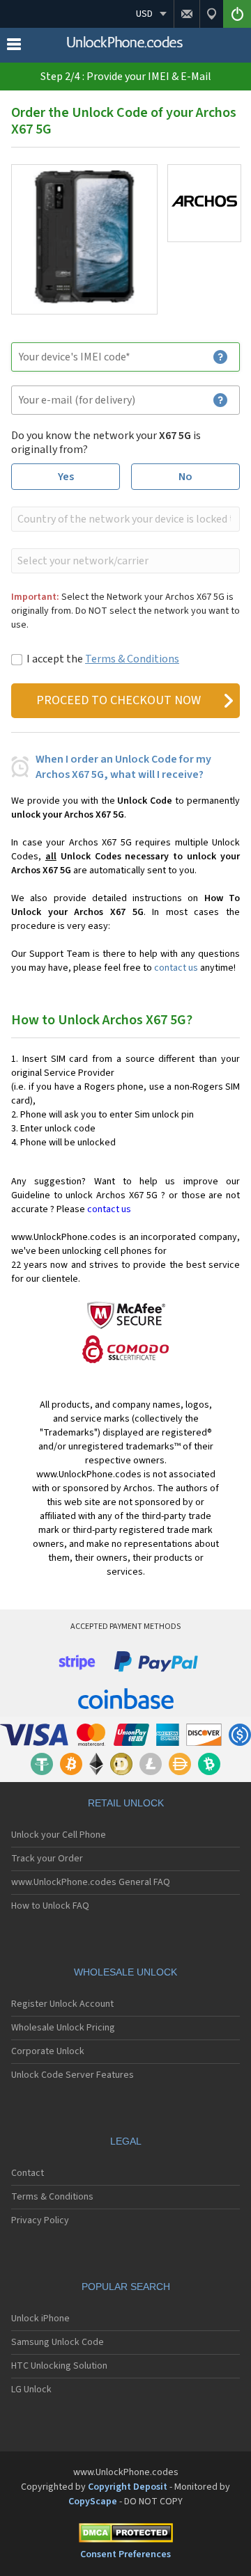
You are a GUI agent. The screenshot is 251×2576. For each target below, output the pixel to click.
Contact (28, 2173)
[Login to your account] (237, 14)
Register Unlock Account (62, 2004)
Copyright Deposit (128, 2487)
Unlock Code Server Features (73, 2075)
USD (144, 14)
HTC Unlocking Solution (59, 2366)
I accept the (103, 659)
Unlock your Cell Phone (59, 1835)
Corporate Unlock (48, 2051)
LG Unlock (31, 2390)
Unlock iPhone (40, 2319)
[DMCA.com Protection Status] (125, 2535)
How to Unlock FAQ (50, 1906)
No (185, 477)
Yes (66, 477)
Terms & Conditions (132, 659)
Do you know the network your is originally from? (106, 443)
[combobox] (124, 519)
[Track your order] (211, 14)
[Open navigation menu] (14, 47)
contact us (176, 968)
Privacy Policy (40, 2220)
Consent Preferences (125, 2554)
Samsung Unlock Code (58, 2342)
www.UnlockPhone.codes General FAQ (91, 1882)
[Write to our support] (187, 14)
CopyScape (93, 2502)
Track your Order (47, 1859)
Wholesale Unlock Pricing (63, 2028)
